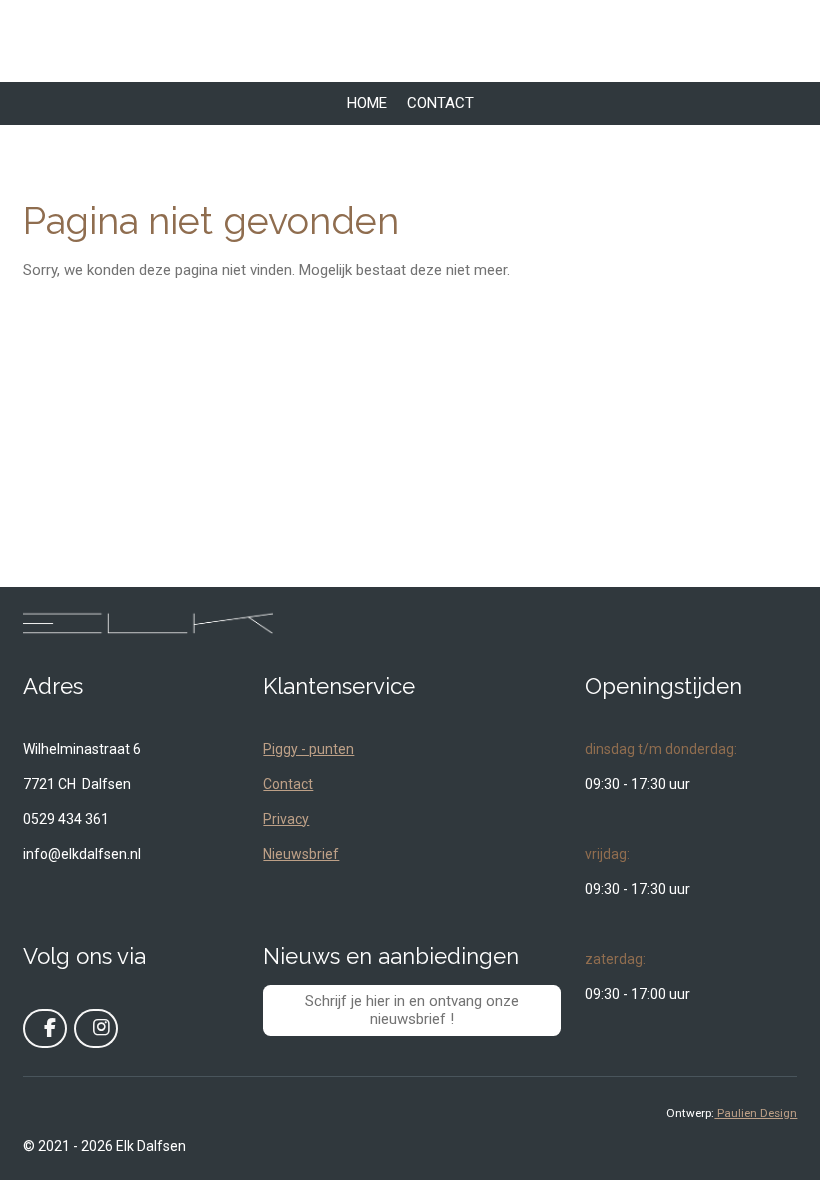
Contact (288, 784)
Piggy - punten (308, 749)
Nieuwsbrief (301, 854)
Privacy (286, 819)
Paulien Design (755, 1113)
